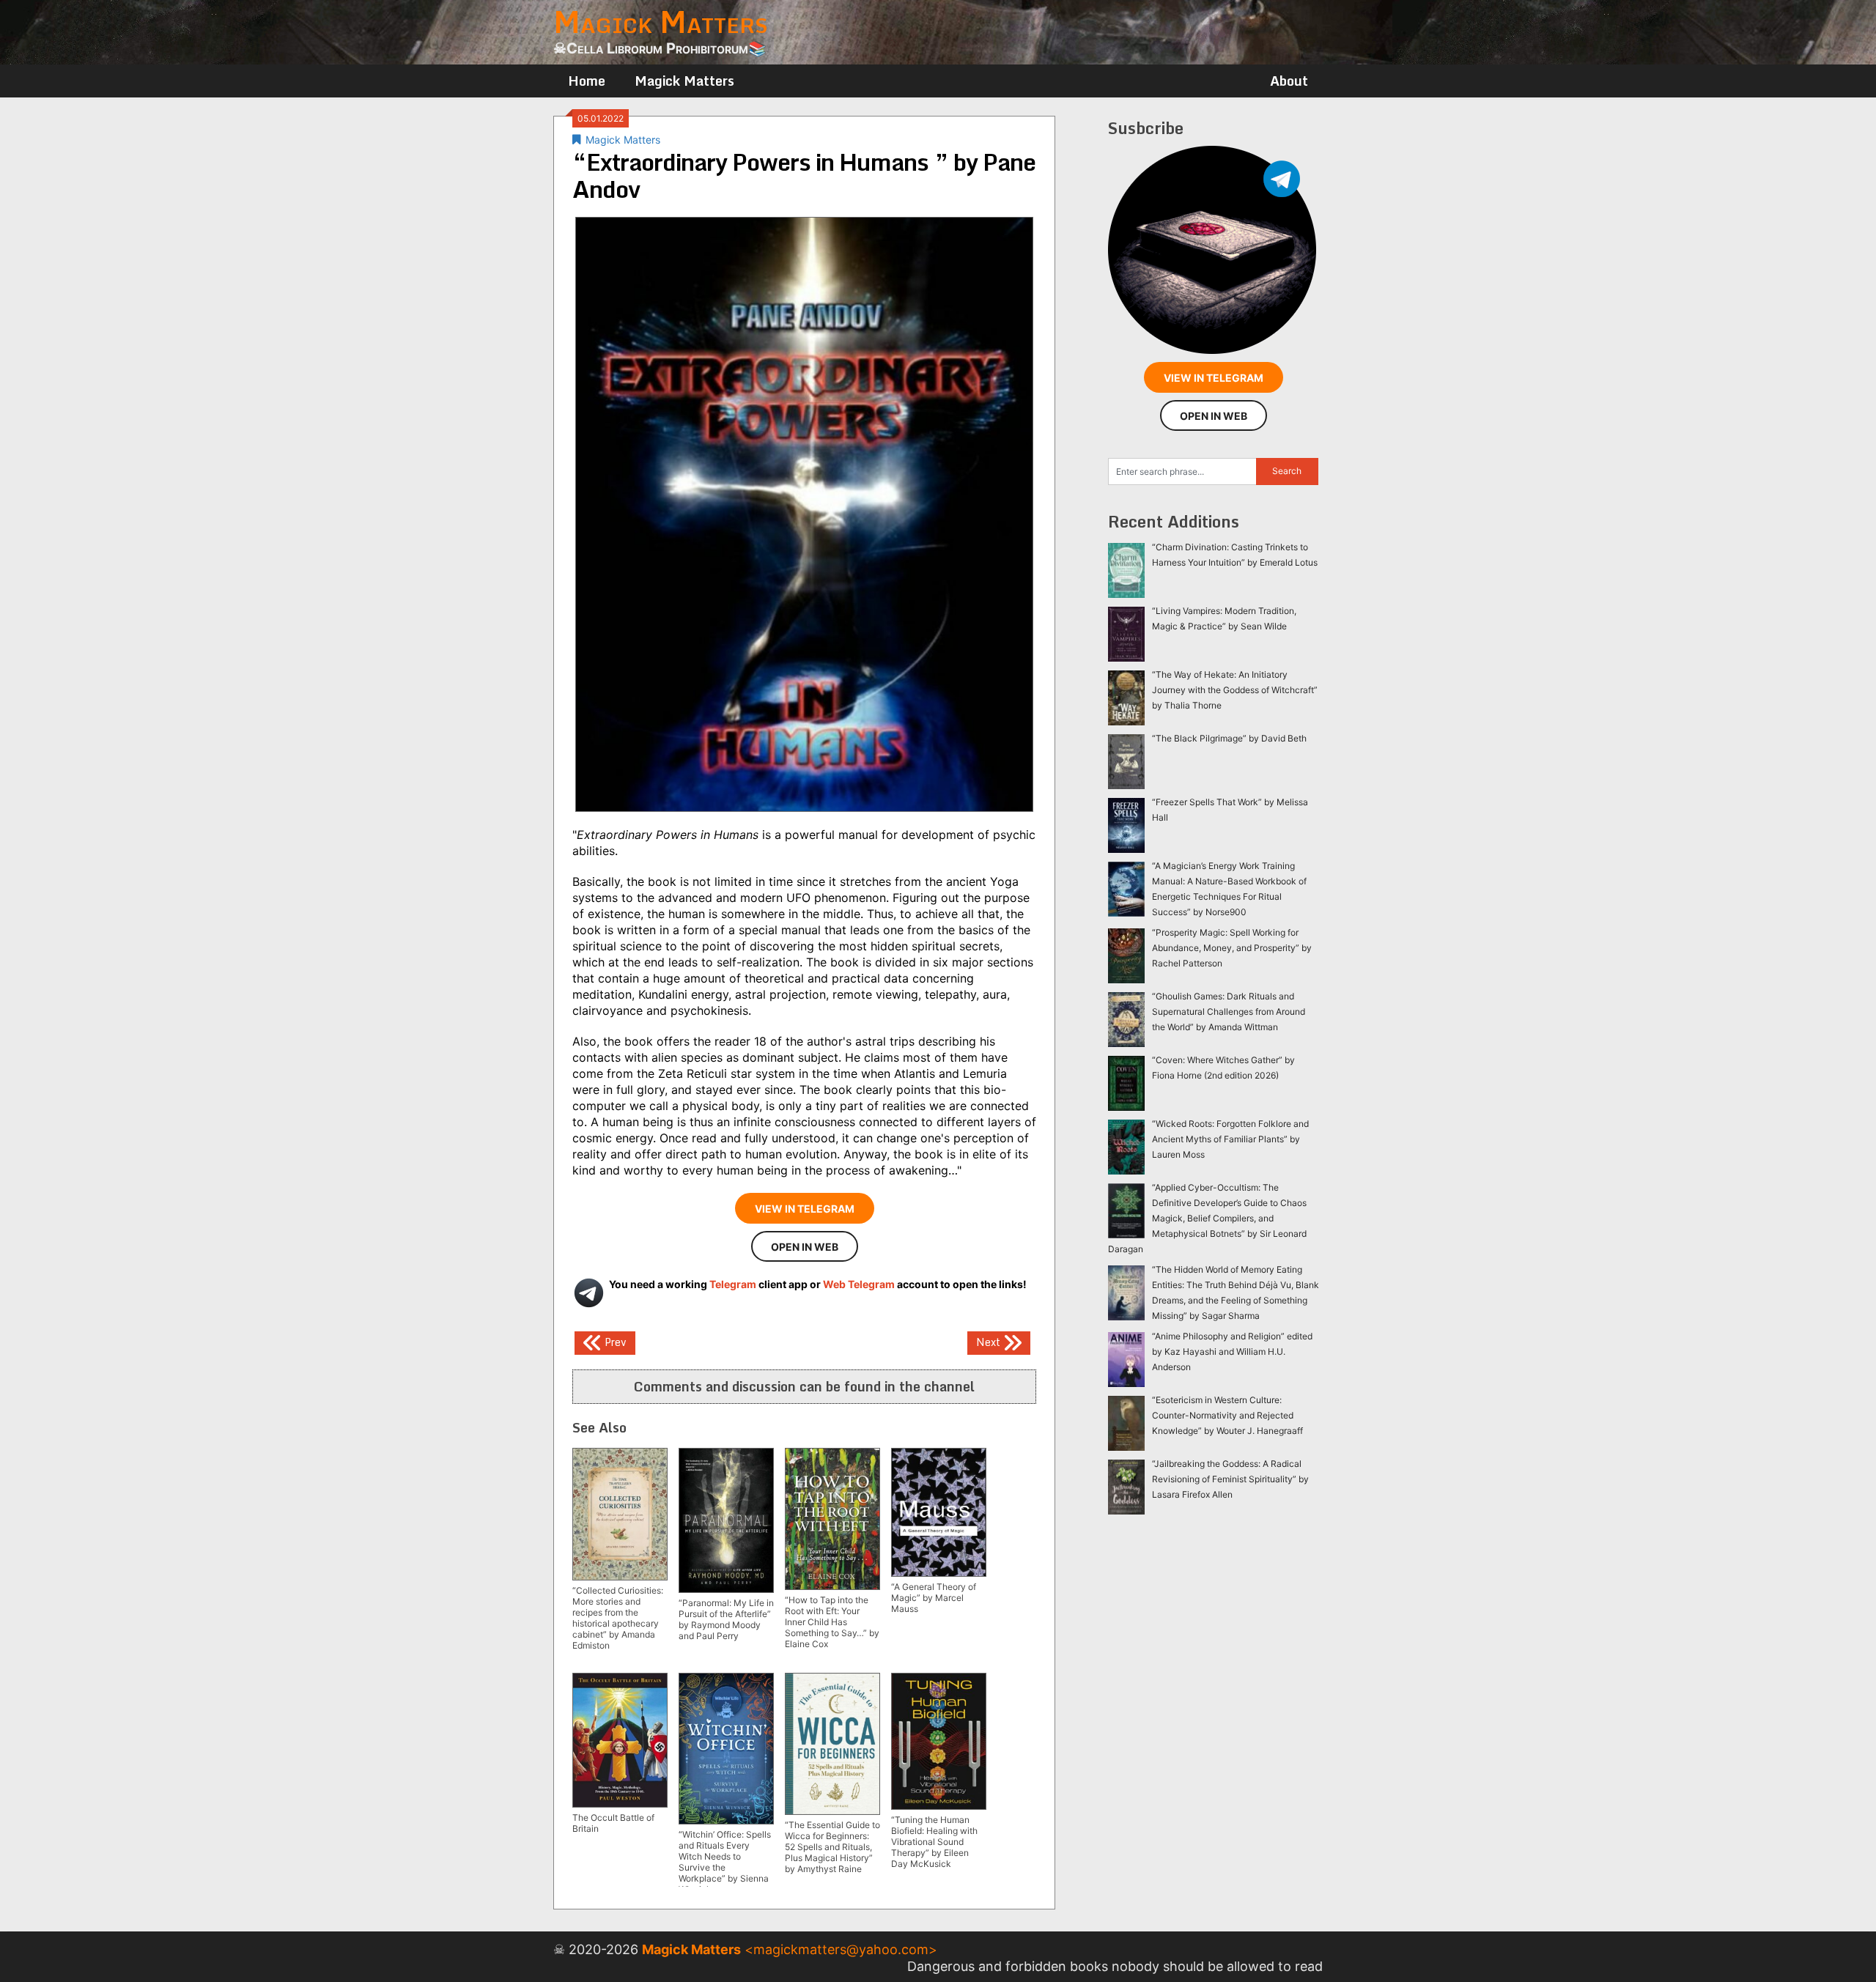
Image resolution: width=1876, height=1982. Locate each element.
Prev (614, 1342)
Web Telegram (859, 1284)
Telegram (733, 1284)
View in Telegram (805, 1209)
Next (990, 1342)
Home (587, 81)
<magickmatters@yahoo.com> (841, 1949)
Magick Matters (684, 81)
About (1289, 81)
